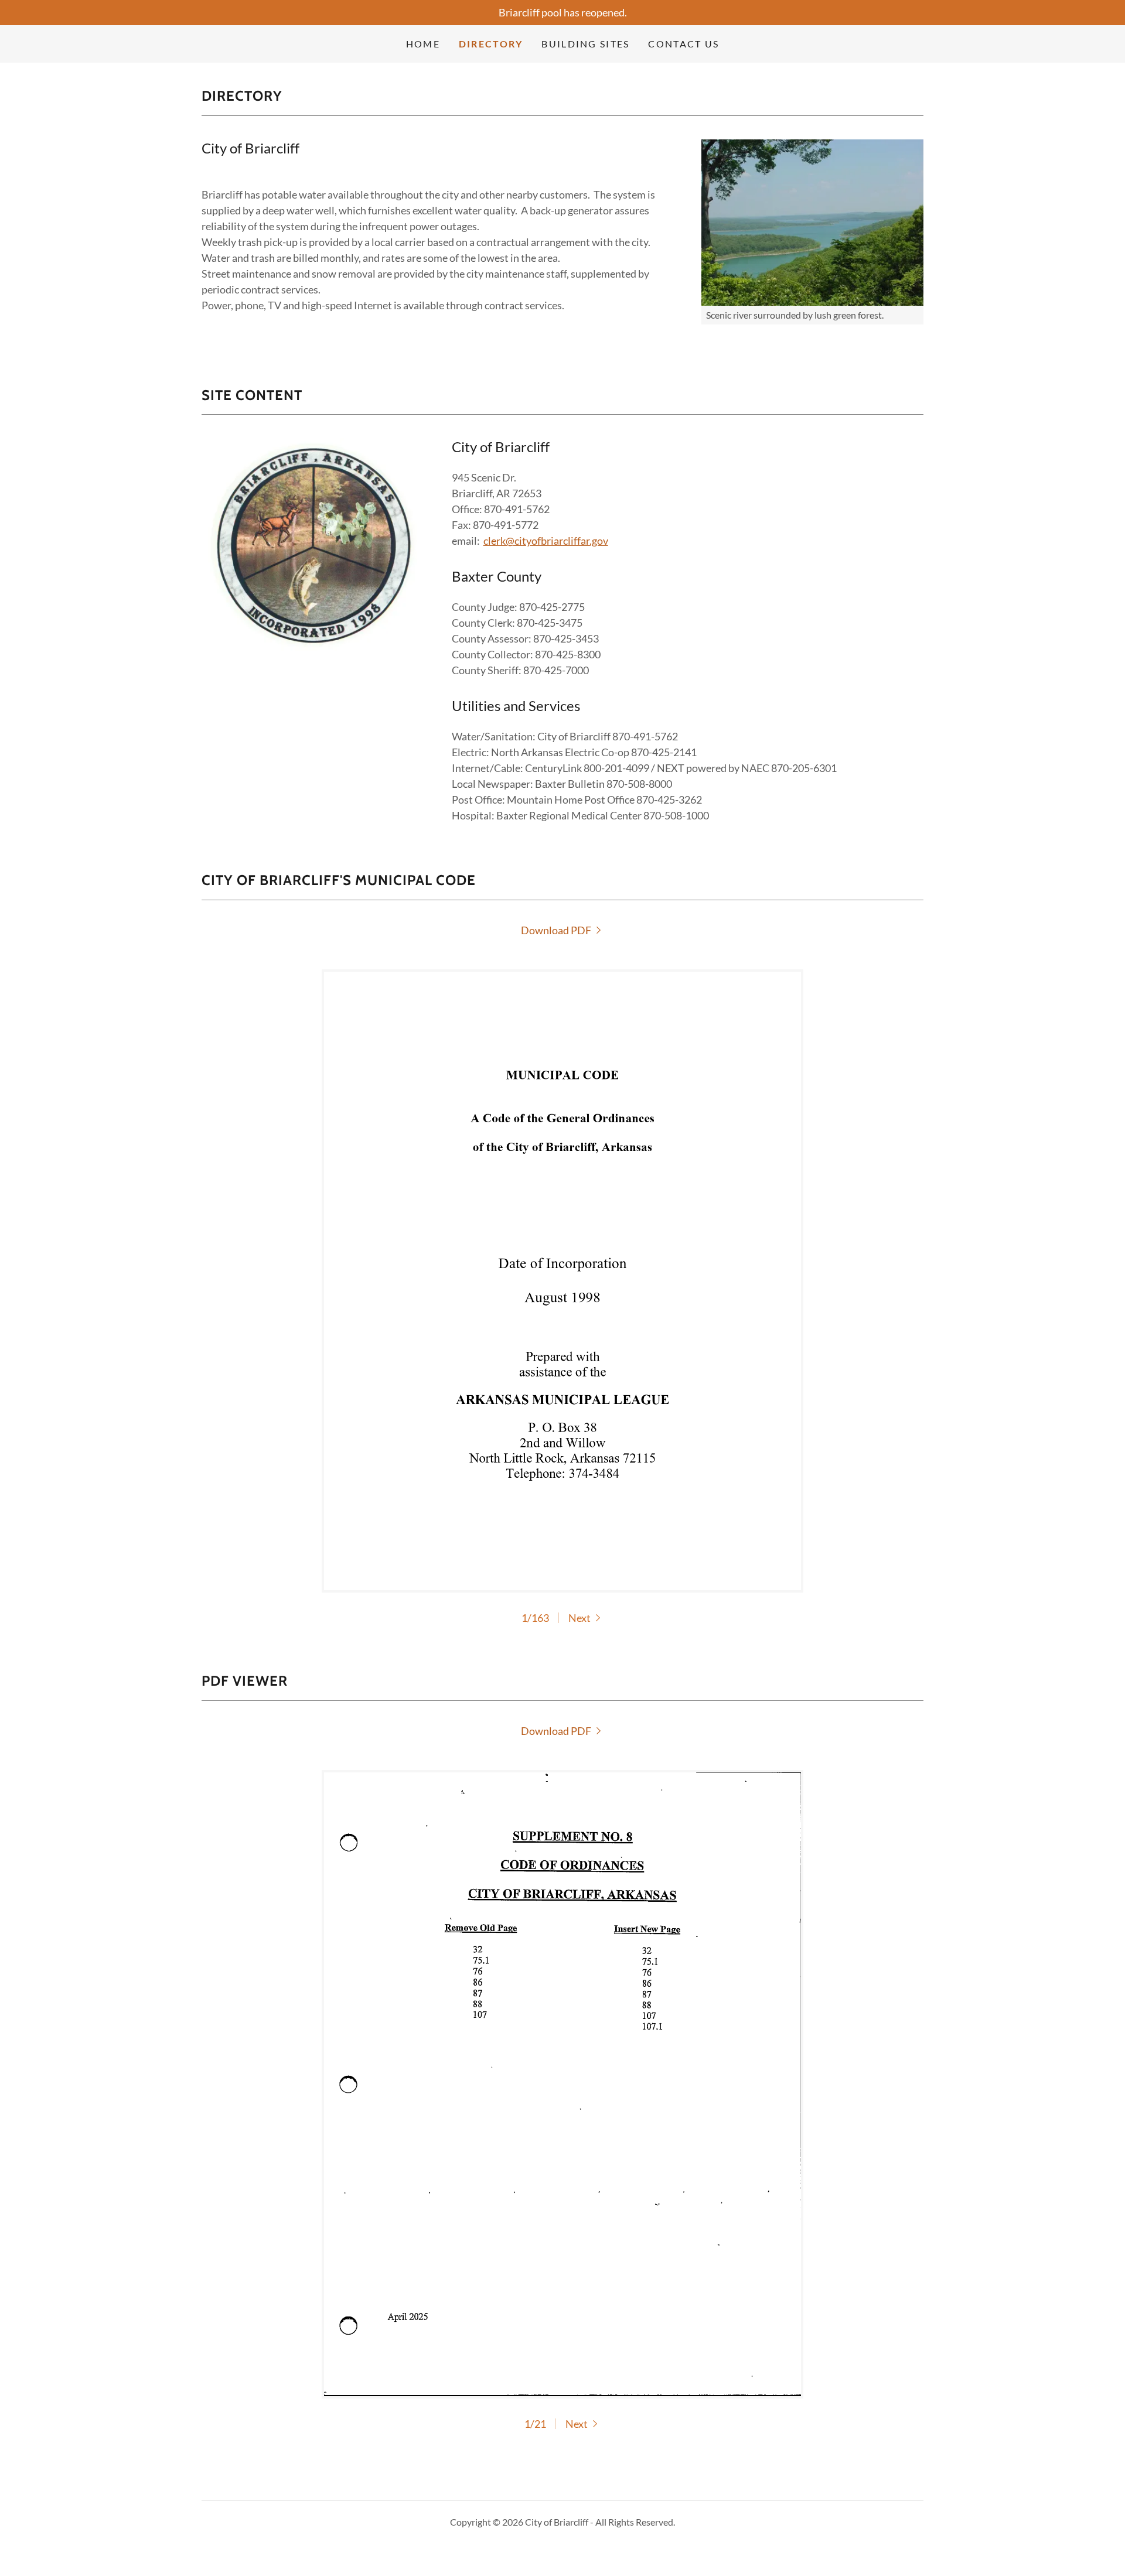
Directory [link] (491, 44)
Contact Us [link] (683, 44)
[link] (563, 930)
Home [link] (423, 44)
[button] (586, 1618)
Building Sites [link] (585, 44)
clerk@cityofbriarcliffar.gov (546, 541)
